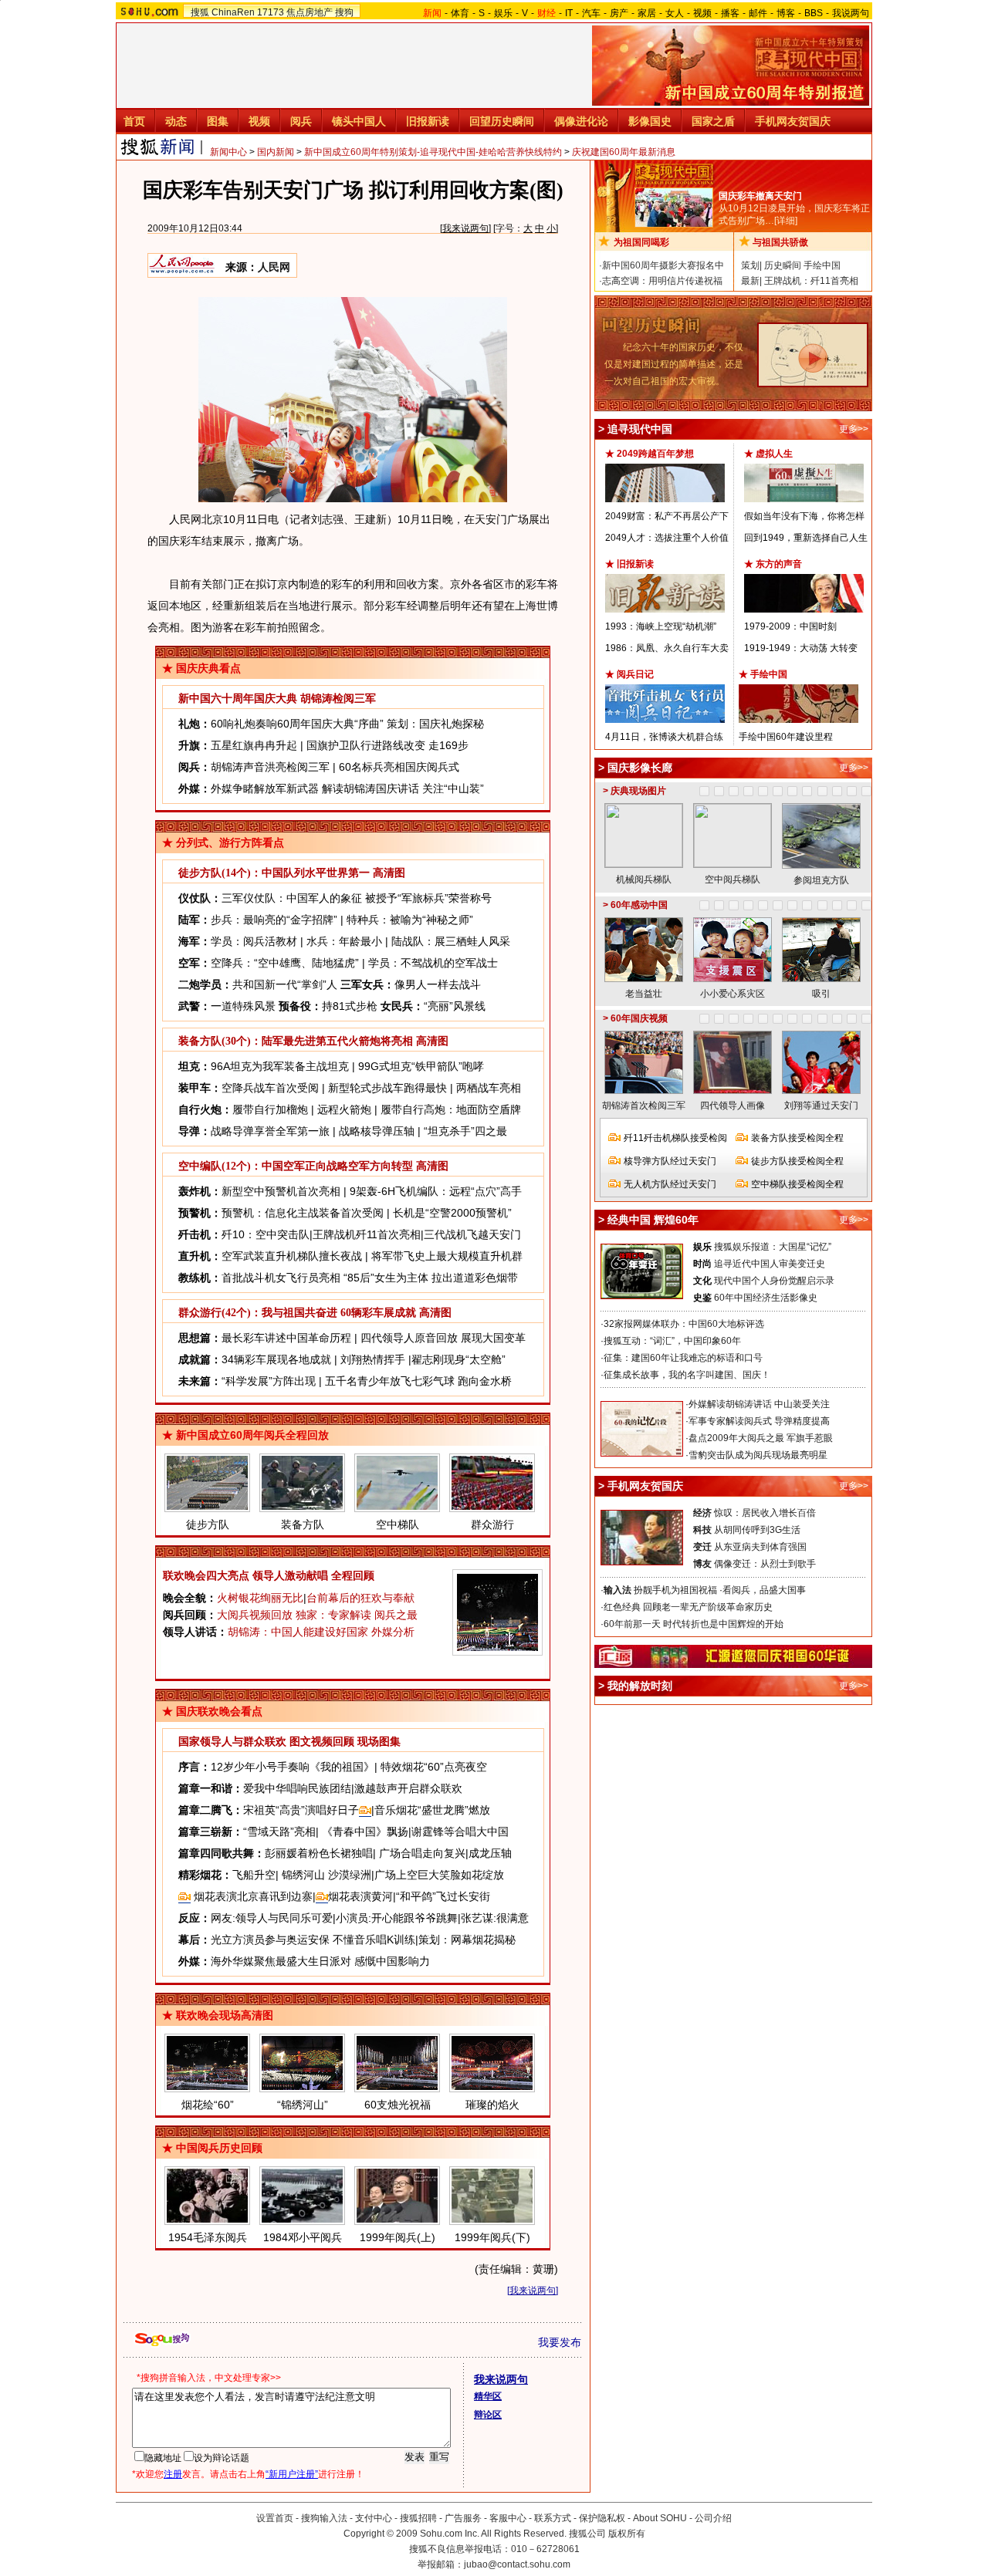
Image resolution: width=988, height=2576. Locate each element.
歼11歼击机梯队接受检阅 (675, 1138)
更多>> (854, 429)
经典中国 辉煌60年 (653, 1220)
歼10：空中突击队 (266, 1234)
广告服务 (463, 2518)
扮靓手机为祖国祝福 (675, 1590)
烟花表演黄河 (360, 1896)
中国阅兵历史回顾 (219, 2148)
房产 (619, 13)
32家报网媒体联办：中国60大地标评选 (684, 1324)
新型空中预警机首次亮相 (281, 1191)
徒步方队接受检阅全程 (797, 1161)
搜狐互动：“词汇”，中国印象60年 (672, 1341)
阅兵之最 (396, 1615)
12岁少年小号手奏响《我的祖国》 (293, 1767)
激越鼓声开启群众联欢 (408, 1788)
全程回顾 (353, 1575)
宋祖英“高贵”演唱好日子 (301, 1810)
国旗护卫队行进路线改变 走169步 (387, 745)
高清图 (389, 873)
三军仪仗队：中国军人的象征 (292, 898)
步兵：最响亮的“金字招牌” (274, 920)
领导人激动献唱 (290, 1575)
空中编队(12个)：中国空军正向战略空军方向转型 (296, 1166)
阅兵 (301, 121)
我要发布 (560, 2342)
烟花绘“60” (208, 2105)
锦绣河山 (303, 1875)
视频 (702, 13)
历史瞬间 (783, 265)
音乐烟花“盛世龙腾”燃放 (432, 1810)
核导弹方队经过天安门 (670, 1161)
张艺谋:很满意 (495, 1918)
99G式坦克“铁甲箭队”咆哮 (421, 1066)
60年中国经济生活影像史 (766, 1298)
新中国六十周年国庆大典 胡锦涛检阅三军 (277, 699)
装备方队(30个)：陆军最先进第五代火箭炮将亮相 (296, 1041)
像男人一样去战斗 (438, 984)
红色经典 (622, 1607)
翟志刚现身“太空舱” (458, 1359)
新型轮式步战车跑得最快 (387, 1088)
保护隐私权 (602, 2518)
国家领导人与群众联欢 (232, 1742)
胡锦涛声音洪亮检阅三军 (270, 767)
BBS (814, 13)
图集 (218, 121)
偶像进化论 (581, 121)
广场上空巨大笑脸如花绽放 (439, 1875)
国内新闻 (276, 152)
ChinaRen (233, 12)
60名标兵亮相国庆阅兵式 (399, 767)
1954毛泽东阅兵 (208, 2237)
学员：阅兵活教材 (254, 941)
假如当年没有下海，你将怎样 (804, 516)
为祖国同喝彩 (641, 242)
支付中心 (374, 2518)
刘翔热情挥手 (373, 1359)
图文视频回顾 (322, 1742)
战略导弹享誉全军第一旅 (270, 1131)
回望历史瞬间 (502, 121)
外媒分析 (393, 1632)
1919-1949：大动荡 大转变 (801, 648)
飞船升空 (254, 1875)
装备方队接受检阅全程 (797, 1138)
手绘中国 (822, 265)
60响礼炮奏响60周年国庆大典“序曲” (297, 724)
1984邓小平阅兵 (303, 2237)
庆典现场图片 (638, 791)
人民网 (274, 267)
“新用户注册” (292, 2474)
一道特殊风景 (243, 1006)
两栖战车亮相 (489, 1088)
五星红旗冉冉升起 (254, 745)
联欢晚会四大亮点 (206, 1575)
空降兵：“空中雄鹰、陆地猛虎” (285, 963)
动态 (176, 121)
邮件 (758, 13)
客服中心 (508, 2518)
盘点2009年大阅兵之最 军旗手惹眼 (761, 1438)
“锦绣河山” (303, 2105)
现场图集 (379, 1742)
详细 (786, 221)
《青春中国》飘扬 (365, 1832)
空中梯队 (398, 1524)
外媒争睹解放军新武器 (265, 788)
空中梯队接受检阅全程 (797, 1184)
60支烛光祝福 (398, 2105)
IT (569, 13)
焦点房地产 (310, 12)
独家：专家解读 (333, 1615)
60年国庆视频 (639, 1018)
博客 (786, 13)
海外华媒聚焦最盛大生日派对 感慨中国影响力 (320, 1961)
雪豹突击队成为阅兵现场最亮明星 (758, 1455)
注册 (173, 2474)
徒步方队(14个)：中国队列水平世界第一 (274, 873)
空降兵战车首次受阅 (270, 1088)
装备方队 (303, 1524)
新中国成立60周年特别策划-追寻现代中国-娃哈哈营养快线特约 (433, 152)
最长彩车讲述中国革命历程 (286, 1338)
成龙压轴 (490, 1853)
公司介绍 (713, 2518)
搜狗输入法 (324, 2518)
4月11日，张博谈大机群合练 (664, 737)
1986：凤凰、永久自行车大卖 (667, 648)
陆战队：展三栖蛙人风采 (451, 941)
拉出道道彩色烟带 (475, 1278)
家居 (647, 13)
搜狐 (200, 12)
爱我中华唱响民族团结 (297, 1788)
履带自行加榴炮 (270, 1109)
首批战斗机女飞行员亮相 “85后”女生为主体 (325, 1278)
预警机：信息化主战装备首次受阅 (303, 1213)
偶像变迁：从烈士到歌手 (765, 1564)
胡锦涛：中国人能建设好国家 (298, 1632)
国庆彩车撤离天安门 (760, 196)
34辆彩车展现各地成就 (276, 1359)
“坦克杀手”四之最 (465, 1131)
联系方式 (553, 2518)
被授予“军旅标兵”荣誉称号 (428, 898)
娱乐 (503, 13)
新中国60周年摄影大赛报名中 (663, 265)
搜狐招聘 (418, 2518)
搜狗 (344, 12)
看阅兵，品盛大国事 (764, 1590)
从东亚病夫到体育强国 (760, 1547)
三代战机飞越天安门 (472, 1234)
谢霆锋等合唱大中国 (460, 1832)
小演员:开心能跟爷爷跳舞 (397, 1918)
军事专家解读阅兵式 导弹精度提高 (759, 1421)
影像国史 (650, 121)
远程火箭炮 (344, 1109)
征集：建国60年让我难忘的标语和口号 (683, 1358)
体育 (460, 13)
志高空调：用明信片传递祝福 (662, 281)
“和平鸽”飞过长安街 (443, 1896)
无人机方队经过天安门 (670, 1184)
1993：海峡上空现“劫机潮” (661, 626)
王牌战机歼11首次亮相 (367, 1234)
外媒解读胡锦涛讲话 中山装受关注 (759, 1404)
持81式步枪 (350, 1006)
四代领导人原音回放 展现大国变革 (443, 1338)
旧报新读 (428, 121)
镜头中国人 (359, 121)
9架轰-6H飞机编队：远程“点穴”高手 (436, 1191)
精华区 (488, 2396)
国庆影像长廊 (640, 768)
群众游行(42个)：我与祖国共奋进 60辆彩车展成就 (297, 1313)
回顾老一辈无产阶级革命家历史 (708, 1607)
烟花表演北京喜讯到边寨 (252, 1896)
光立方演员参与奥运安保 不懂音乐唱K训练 (313, 1940)
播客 (730, 13)
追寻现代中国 (640, 429)
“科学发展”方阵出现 (269, 1381)
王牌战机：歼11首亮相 (811, 281)
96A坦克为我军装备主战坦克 (280, 1066)
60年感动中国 (639, 905)
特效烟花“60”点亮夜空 (434, 1767)
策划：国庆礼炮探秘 (435, 724)
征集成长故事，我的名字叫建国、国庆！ (687, 1375)
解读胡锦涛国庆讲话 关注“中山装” (403, 788)
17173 (271, 12)
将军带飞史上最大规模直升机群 (447, 1256)
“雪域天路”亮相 (279, 1832)
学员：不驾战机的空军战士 (433, 963)
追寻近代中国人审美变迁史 (770, 1264)
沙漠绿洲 (350, 1875)
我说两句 (851, 13)
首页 (134, 121)
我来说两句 (465, 228)
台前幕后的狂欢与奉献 (360, 1598)
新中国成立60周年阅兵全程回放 (252, 1435)
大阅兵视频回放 (255, 1615)
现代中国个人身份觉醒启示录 (774, 1281)
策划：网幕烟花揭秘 (467, 1940)
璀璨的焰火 (492, 2105)
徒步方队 (208, 1524)
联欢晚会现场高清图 (225, 2015)
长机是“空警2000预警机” (452, 1213)
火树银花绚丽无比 (260, 1598)
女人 (675, 13)
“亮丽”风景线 (455, 1006)
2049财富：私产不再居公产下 (667, 516)
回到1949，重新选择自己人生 (806, 538)
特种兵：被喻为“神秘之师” (410, 920)
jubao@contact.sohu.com (517, 2564)
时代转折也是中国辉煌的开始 (723, 1624)
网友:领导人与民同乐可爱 (272, 1918)
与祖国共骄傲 (780, 242)
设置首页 (275, 2518)
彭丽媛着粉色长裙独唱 (319, 1853)
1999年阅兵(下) (492, 2237)
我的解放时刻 (640, 1686)
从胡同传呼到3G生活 (757, 1530)
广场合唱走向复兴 (422, 1853)
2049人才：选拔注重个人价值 (667, 538)
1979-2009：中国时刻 (790, 626)
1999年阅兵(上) (398, 2237)
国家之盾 (713, 121)
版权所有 (627, 2534)
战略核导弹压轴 (377, 1131)
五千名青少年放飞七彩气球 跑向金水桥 (418, 1381)
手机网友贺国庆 (793, 121)
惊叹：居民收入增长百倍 (765, 1513)
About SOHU (660, 2518)
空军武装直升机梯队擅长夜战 (292, 1256)
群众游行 (492, 1524)
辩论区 (488, 2415)
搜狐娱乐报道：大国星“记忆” (773, 1247)
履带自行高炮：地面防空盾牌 (451, 1109)
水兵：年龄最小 (344, 941)
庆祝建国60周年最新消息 (624, 152)
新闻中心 (228, 152)
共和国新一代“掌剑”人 (285, 984)
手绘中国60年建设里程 (786, 737)
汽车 (591, 13)
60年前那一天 (632, 1624)
